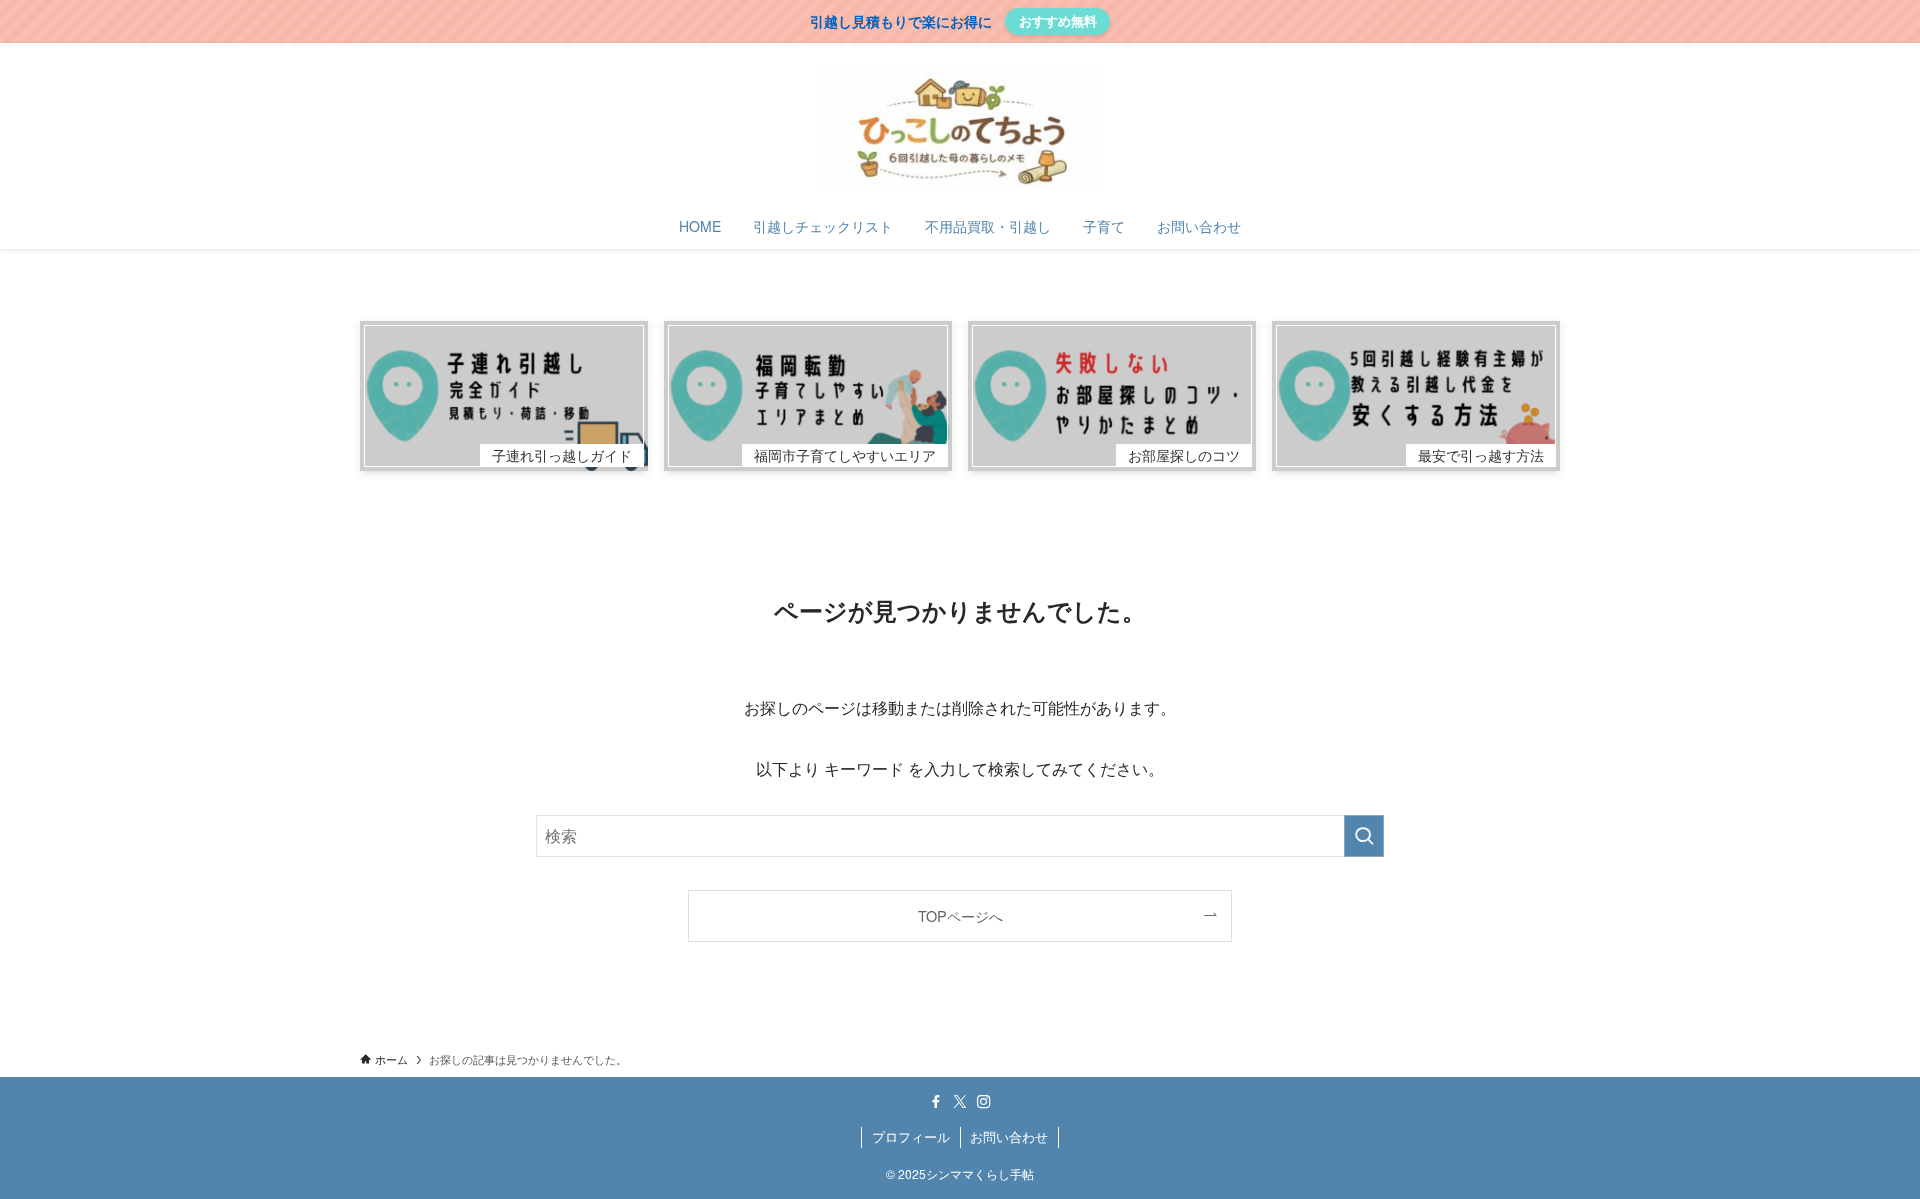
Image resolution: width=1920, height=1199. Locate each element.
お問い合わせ (1009, 1136)
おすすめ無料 (1058, 20)
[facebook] (936, 1102)
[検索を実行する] (1364, 836)
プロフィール (911, 1136)
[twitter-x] (960, 1102)
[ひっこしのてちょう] (960, 127)
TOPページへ (960, 915)
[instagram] (984, 1102)
